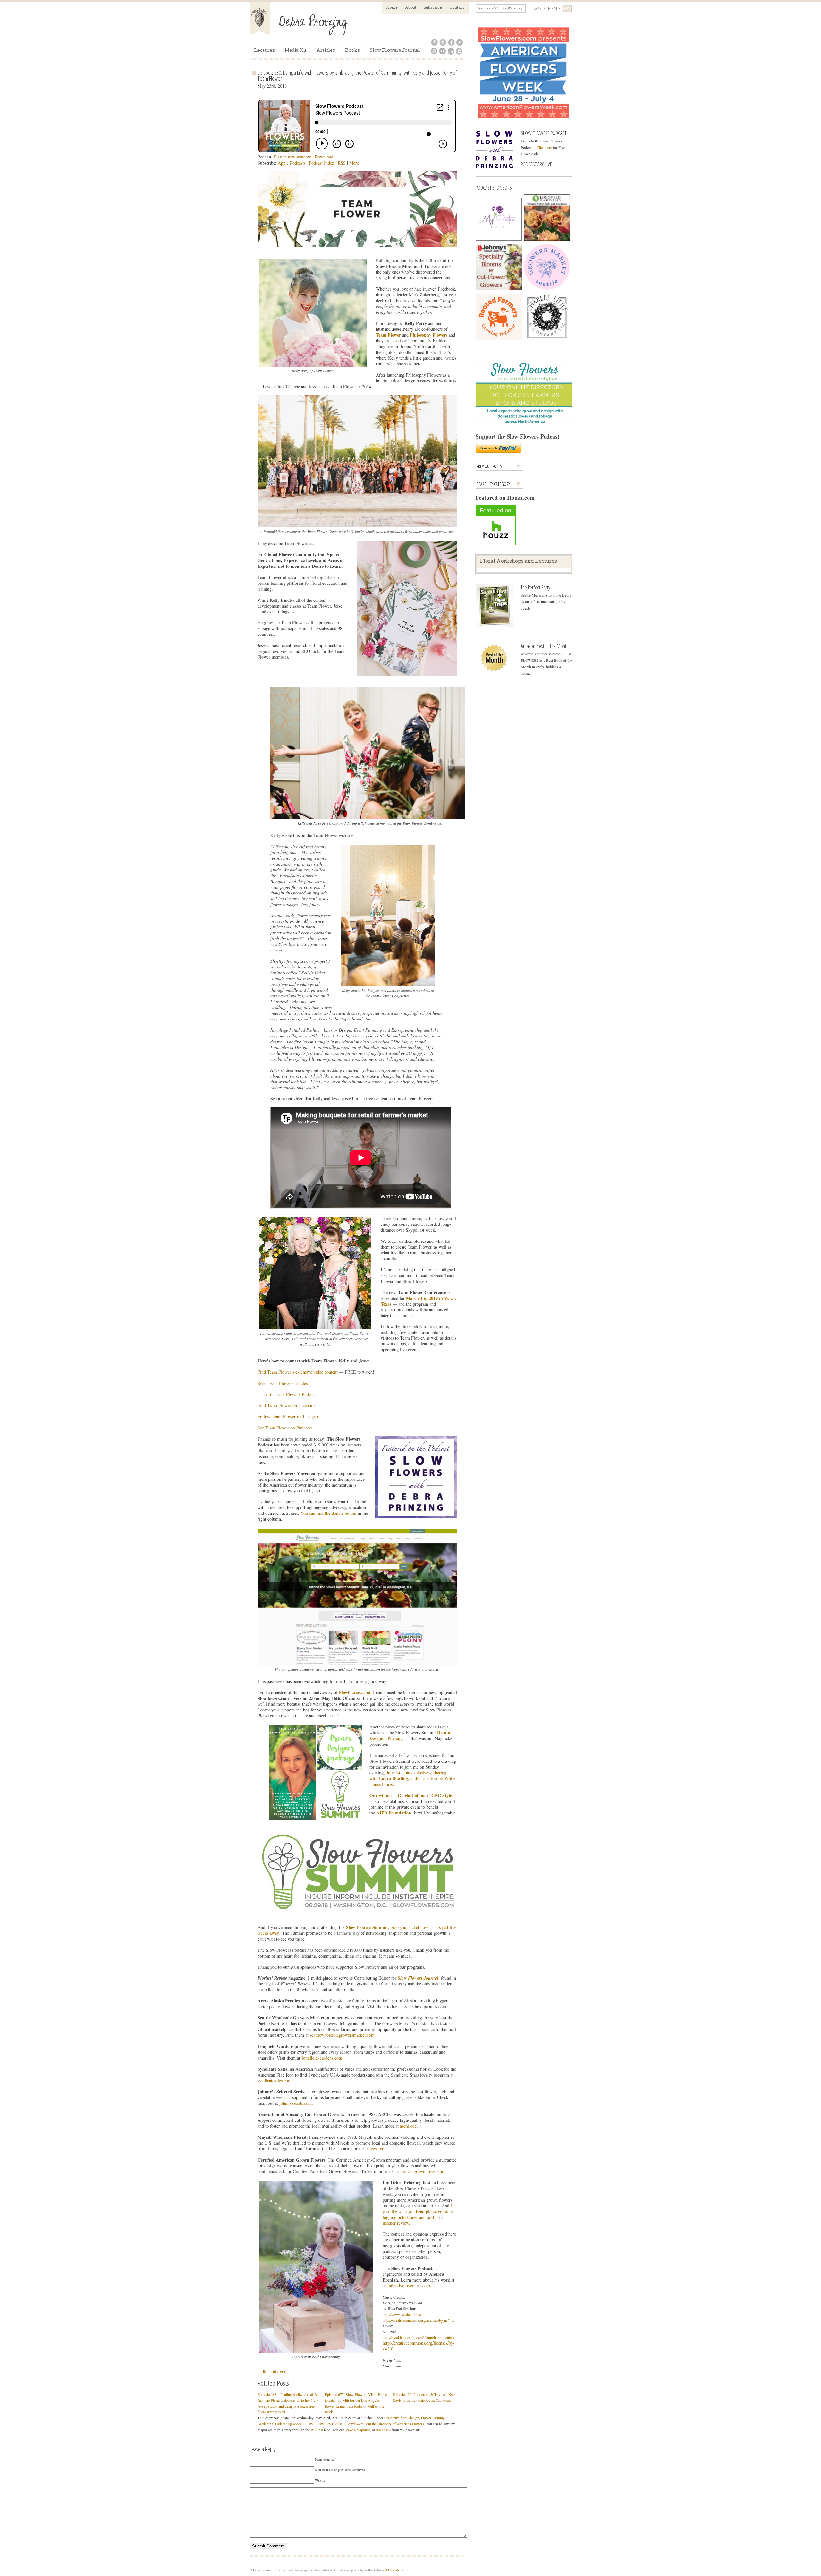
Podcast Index (322, 163)
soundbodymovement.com (406, 2286)
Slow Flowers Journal (395, 51)
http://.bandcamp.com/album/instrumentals (418, 2337)
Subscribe (433, 8)
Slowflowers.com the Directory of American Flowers (385, 2424)
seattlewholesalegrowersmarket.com (342, 2035)
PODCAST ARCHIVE (536, 164)
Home (392, 8)
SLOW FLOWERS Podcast (323, 2424)
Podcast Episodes (288, 2424)
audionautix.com (273, 2371)
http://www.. (402, 2314)
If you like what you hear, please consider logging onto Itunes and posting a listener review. (418, 2214)
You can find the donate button (328, 1513)
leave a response (358, 2430)
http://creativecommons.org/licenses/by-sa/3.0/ (419, 2346)
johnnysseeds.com (296, 2103)
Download (324, 157)
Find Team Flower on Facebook (287, 1405)
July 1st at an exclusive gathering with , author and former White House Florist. (412, 1778)
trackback (383, 2430)
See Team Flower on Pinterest (285, 1428)
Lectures (264, 51)
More (354, 163)
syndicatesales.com (275, 2081)
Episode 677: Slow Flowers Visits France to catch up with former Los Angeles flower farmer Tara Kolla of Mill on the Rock (357, 2403)
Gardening (265, 2424)
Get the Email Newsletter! (501, 9)
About (411, 8)
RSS (342, 163)
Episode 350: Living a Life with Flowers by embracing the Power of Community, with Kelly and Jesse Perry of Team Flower (357, 75)
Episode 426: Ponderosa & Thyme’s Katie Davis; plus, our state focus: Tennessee (424, 2397)
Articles (326, 51)
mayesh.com (377, 2149)
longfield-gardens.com (322, 2058)
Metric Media (395, 2570)
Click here (544, 147)
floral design (410, 2418)
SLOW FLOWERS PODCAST (544, 133)
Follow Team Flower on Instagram (289, 1416)
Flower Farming (433, 2418)
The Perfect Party (535, 587)
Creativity (391, 2418)
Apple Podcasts (292, 163)
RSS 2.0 (317, 2430)
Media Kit (296, 51)
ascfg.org (408, 2126)
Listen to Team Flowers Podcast (287, 1394)
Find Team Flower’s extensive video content (298, 1372)
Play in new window (292, 157)
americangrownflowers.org (422, 2171)
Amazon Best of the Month (545, 646)
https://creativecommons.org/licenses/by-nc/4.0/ (419, 2320)
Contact (457, 8)
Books (352, 51)
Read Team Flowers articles (283, 1383)
